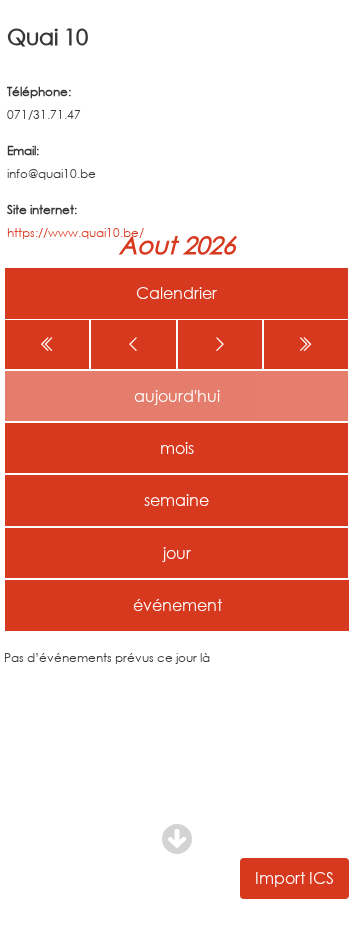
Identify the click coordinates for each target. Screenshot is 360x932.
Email (21, 150)
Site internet (40, 209)
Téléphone (37, 91)
